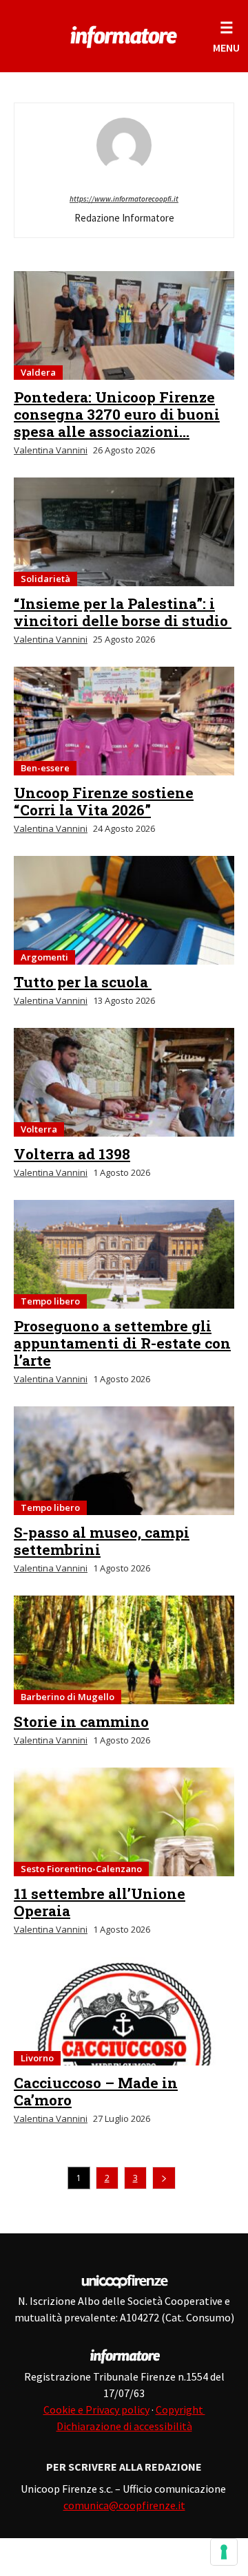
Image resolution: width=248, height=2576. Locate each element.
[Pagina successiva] (164, 2178)
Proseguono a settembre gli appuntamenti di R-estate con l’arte (122, 1343)
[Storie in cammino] (124, 1650)
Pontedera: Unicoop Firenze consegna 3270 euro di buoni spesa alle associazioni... (117, 414)
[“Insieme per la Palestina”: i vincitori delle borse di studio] (124, 532)
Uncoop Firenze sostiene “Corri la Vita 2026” (104, 801)
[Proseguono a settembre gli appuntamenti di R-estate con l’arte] (124, 1254)
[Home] (124, 34)
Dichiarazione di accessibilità (124, 2426)
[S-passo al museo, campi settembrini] (124, 1461)
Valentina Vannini (51, 450)
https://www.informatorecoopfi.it (124, 199)
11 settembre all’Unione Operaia (100, 1902)
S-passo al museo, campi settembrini (102, 1541)
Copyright (180, 2409)
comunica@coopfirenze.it (124, 2505)
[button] (226, 36)
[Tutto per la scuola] (124, 910)
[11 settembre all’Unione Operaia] (124, 1822)
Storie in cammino (81, 1721)
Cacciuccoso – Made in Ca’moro (96, 2091)
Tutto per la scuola (83, 982)
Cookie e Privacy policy (96, 2409)
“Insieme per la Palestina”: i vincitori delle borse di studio (123, 612)
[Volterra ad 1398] (124, 1082)
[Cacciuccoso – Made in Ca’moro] (124, 2011)
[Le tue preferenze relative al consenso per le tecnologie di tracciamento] (224, 2552)
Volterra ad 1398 (72, 1154)
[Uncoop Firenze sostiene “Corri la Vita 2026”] (124, 721)
